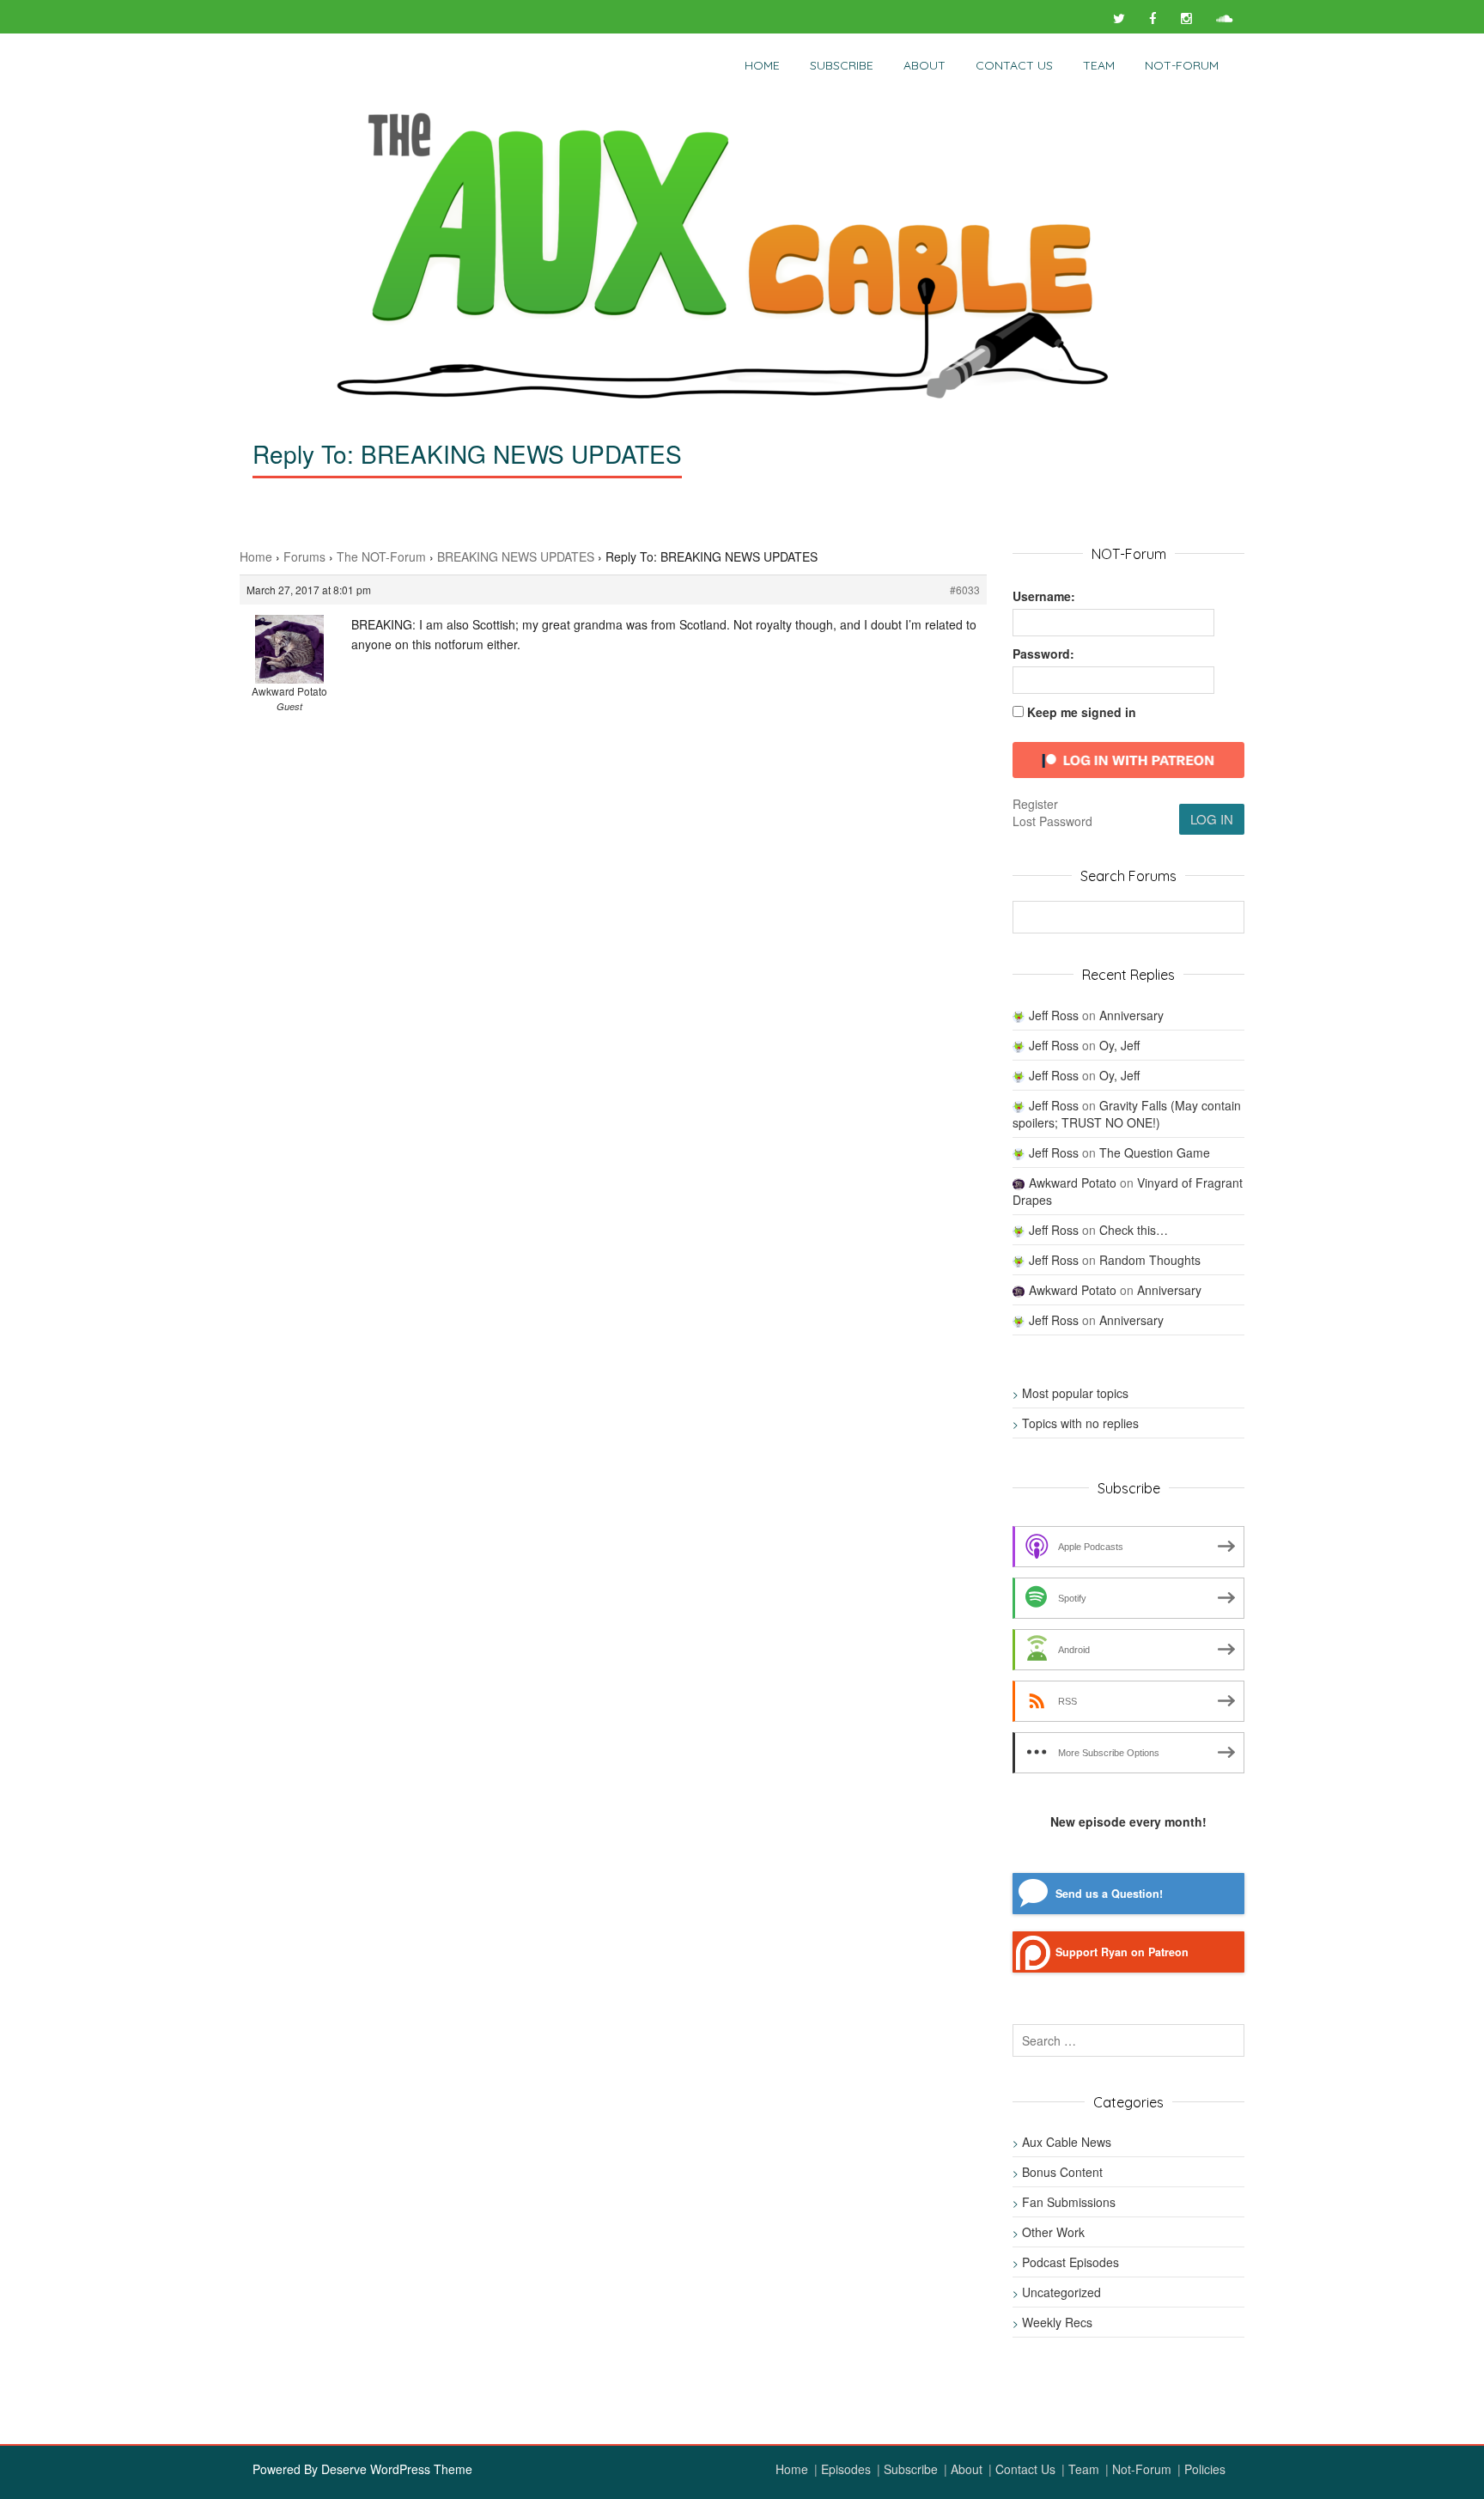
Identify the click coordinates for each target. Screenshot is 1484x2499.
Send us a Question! (1109, 1894)
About (924, 65)
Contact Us (1014, 65)
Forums (304, 556)
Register (1035, 804)
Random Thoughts (1150, 1260)
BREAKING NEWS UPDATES (516, 556)
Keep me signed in (1082, 712)
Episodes (846, 2469)
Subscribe (842, 65)
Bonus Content (1062, 2172)
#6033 (965, 590)
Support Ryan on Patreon (1122, 1952)
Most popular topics (1075, 1393)
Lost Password (1052, 821)
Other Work (1053, 2232)
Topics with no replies (1080, 1423)
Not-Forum (1142, 2469)
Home (762, 65)
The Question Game (1155, 1152)
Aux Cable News (1067, 2142)
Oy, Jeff (1119, 1045)
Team (1099, 65)
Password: (1043, 654)
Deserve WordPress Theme (397, 2469)
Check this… (1134, 1230)
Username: (1044, 596)
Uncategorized (1061, 2292)
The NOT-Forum (381, 556)
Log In (1212, 819)
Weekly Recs (1057, 2322)
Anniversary (1131, 1015)
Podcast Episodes (1070, 2262)
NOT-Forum (1182, 65)
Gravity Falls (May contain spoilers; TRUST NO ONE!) (1127, 1114)
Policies (1205, 2469)
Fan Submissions (1069, 2202)
